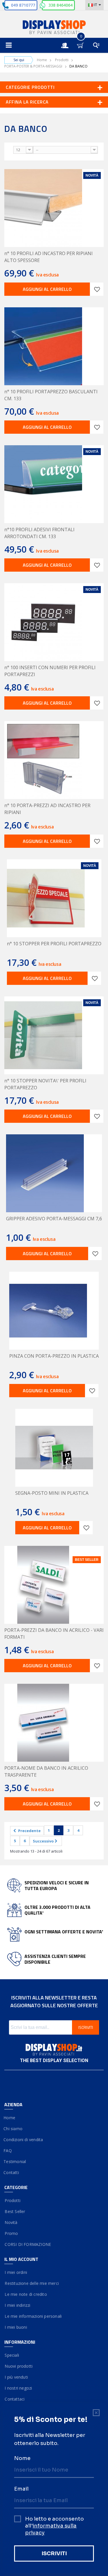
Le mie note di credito (26, 2294)
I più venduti (16, 2377)
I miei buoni (16, 2327)
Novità (11, 2222)
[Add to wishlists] (97, 289)
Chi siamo (13, 2129)
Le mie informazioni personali (33, 2316)
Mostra (7, 149)
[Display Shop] (54, 28)
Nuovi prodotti (18, 2366)
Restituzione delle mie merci (32, 2283)
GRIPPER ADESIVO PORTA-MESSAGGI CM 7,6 (54, 1219)
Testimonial (15, 2161)
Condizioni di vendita (24, 2140)
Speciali (12, 2355)
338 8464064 (60, 5)
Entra (68, 40)
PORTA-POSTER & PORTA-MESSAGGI (33, 66)
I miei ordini (16, 2272)
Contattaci (14, 2399)
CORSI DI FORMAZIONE (28, 2244)
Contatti (12, 2172)
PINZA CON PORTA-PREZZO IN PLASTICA (54, 1356)
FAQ (8, 2151)
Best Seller (15, 2211)
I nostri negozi (18, 2388)
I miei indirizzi (17, 2305)
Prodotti (62, 60)
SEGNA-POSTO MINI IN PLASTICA (52, 1493)
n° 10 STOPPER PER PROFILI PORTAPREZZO (54, 944)
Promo (11, 2233)
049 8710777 (23, 5)
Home (42, 60)
